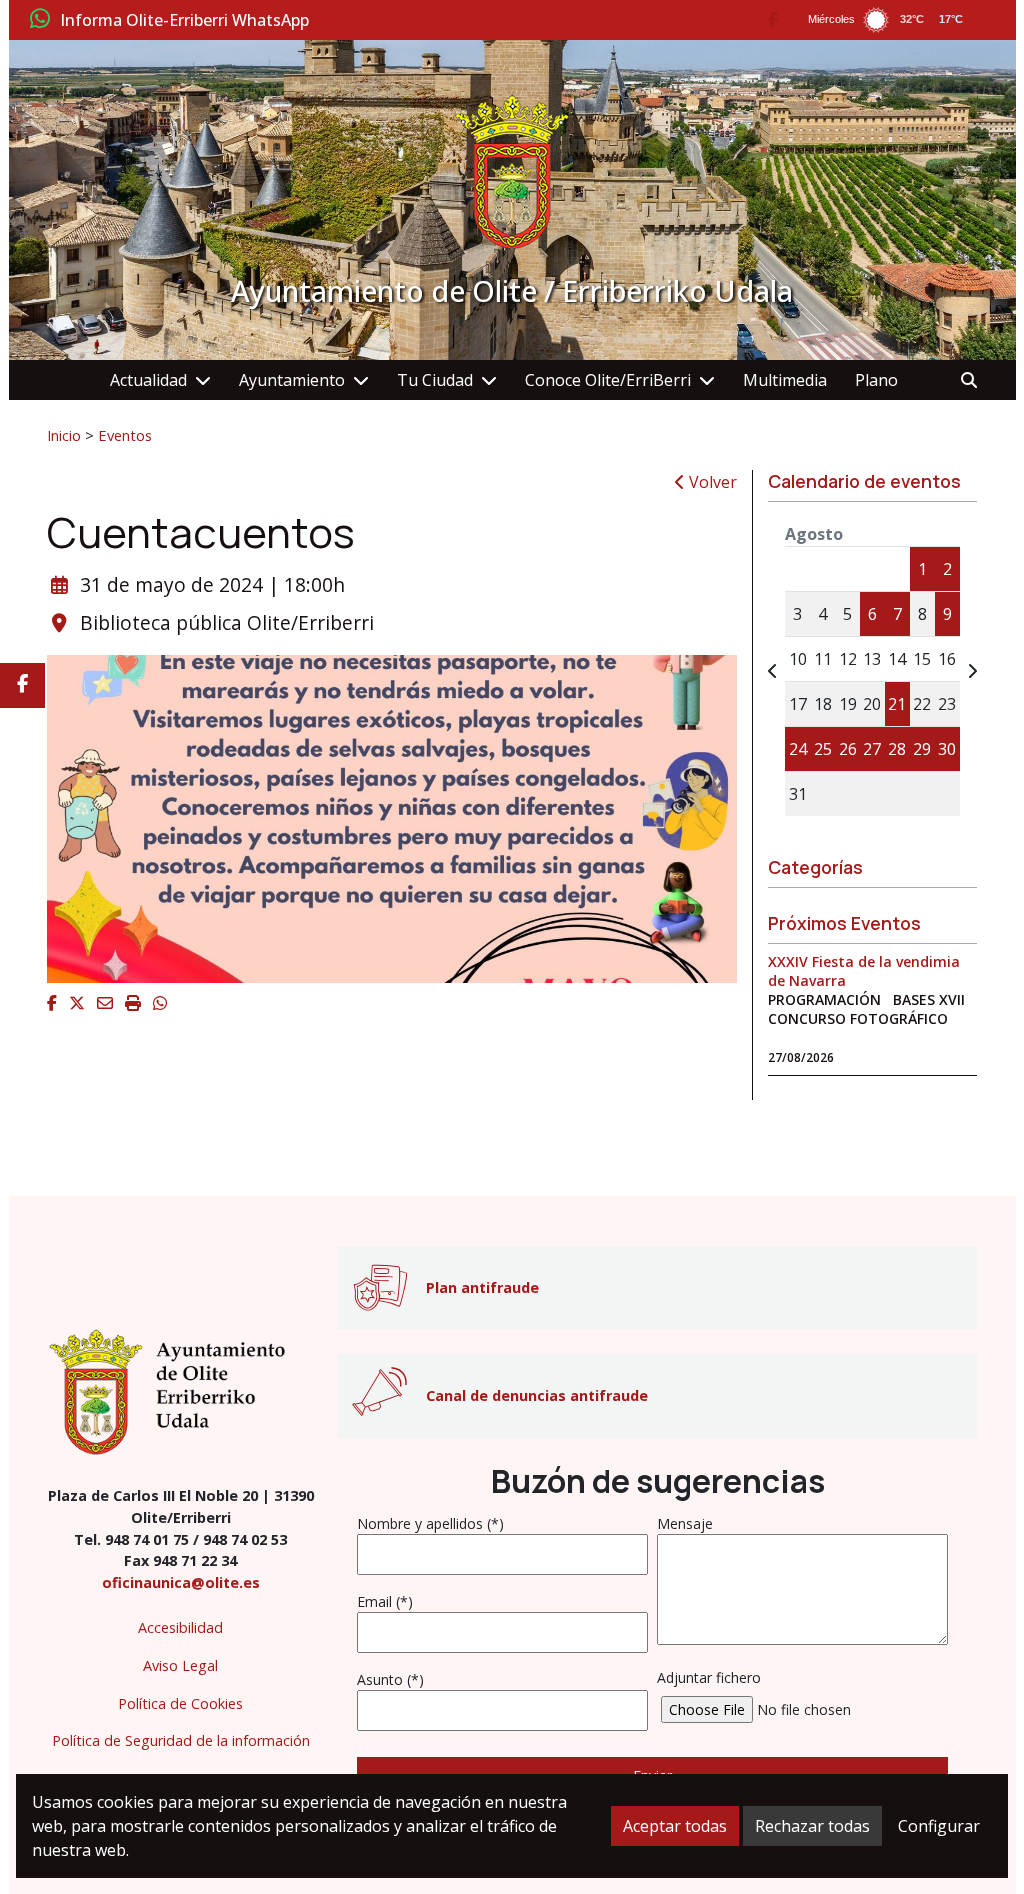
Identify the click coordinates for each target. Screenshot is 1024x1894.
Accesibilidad (180, 1627)
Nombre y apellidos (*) (430, 1523)
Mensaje (685, 1523)
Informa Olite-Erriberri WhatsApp (184, 21)
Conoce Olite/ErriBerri (608, 380)
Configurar (939, 1826)
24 (798, 749)
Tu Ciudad (435, 380)
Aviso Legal (180, 1665)
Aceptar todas (675, 1826)
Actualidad (148, 380)
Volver (711, 482)
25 (823, 749)
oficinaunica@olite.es (181, 1582)
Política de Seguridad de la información (181, 1740)
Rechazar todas (812, 1826)
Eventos (125, 435)
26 (848, 749)
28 (897, 749)
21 (897, 704)
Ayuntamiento (292, 380)
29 (922, 749)
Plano (876, 380)
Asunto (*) (390, 1679)
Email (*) (385, 1601)
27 (872, 749)
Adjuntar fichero (709, 1677)
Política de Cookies (180, 1703)
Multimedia (785, 380)
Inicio (64, 435)
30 (947, 749)
